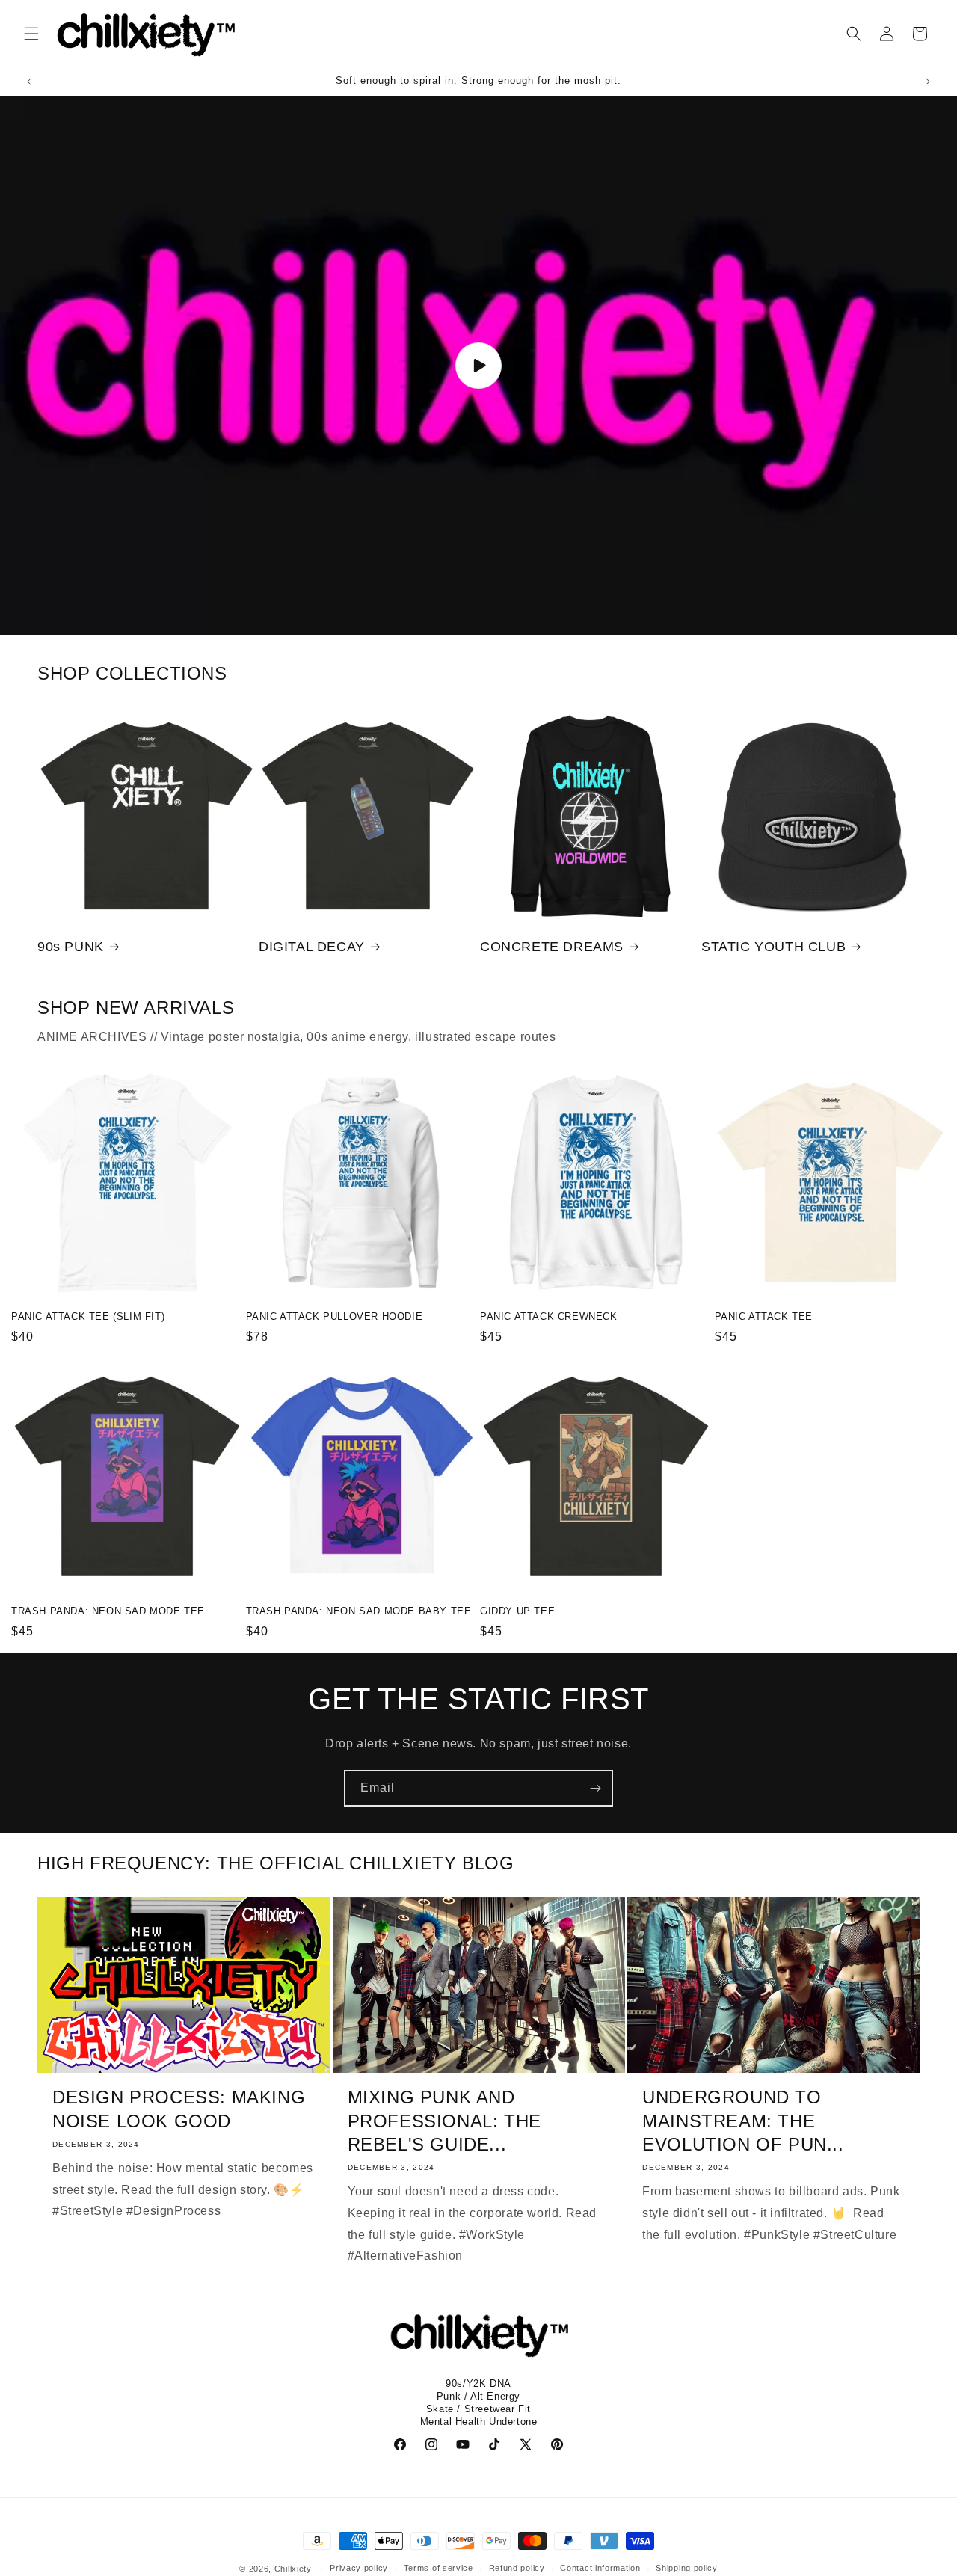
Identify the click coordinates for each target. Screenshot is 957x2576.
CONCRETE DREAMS (552, 947)
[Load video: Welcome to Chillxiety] (478, 366)
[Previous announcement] (29, 82)
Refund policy (517, 2568)
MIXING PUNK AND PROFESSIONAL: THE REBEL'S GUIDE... (444, 2120)
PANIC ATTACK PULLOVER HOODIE (335, 1316)
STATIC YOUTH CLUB (773, 947)
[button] (31, 34)
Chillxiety (293, 2569)
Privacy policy (359, 2568)
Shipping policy (687, 2568)
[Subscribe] (595, 1788)
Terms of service (439, 2568)
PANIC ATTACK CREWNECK (549, 1316)
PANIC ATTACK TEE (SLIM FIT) (88, 1316)
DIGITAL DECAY (312, 947)
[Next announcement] (928, 82)
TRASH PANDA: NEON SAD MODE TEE (108, 1611)
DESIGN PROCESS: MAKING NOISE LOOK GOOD (179, 2109)
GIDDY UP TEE (517, 1611)
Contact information (600, 2568)
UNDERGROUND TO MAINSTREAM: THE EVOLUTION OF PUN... (743, 2120)
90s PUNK (71, 947)
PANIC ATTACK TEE (764, 1316)
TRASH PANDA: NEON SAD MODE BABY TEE (359, 1611)
